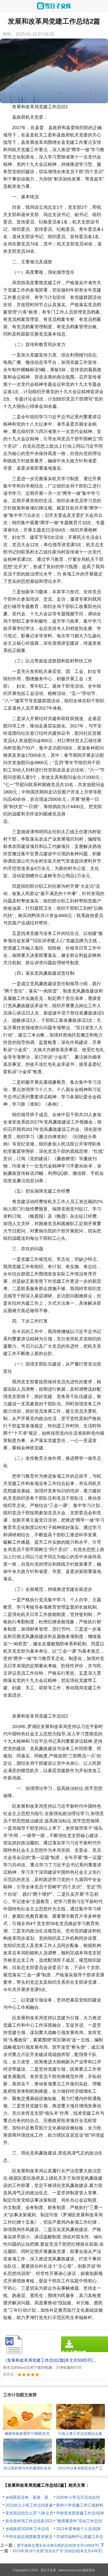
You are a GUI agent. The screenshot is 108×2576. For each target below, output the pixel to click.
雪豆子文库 (48, 2570)
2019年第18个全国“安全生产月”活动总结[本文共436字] (57, 2551)
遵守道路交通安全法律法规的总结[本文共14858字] (58, 2545)
